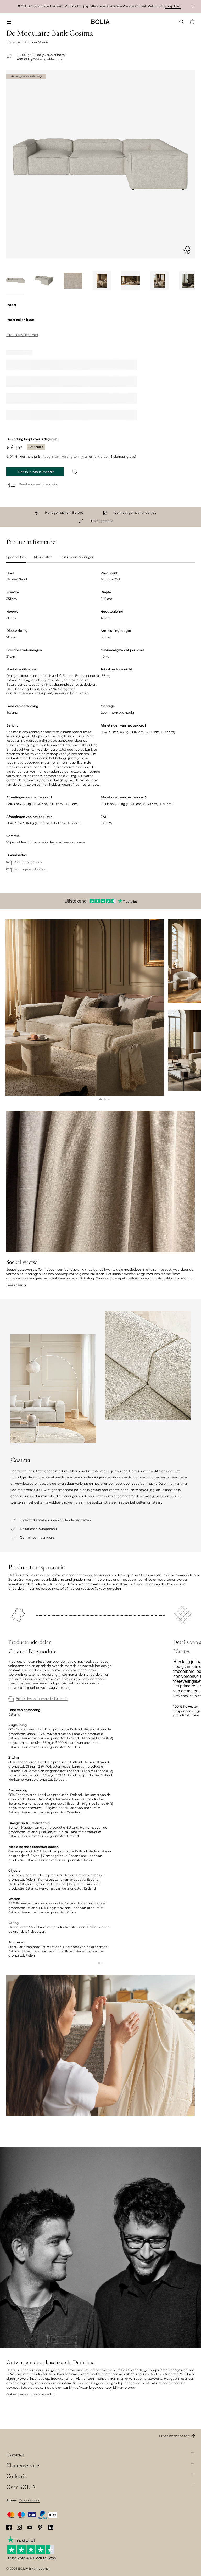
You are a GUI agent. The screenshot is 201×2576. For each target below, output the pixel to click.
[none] (100, 22)
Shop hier (173, 6)
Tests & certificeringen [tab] (77, 557)
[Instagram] (19, 2527)
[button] (100, 1099)
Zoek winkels (30, 2500)
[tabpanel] (100, 727)
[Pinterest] (40, 2527)
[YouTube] (30, 2527)
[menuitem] (9, 22)
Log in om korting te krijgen (66, 457)
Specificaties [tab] (16, 557)
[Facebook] (9, 2527)
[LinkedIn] (51, 2527)
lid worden (101, 457)
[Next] (188, 282)
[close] (193, 6)
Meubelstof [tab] (43, 557)
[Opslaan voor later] (75, 472)
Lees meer (14, 1285)
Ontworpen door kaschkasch (29, 2394)
